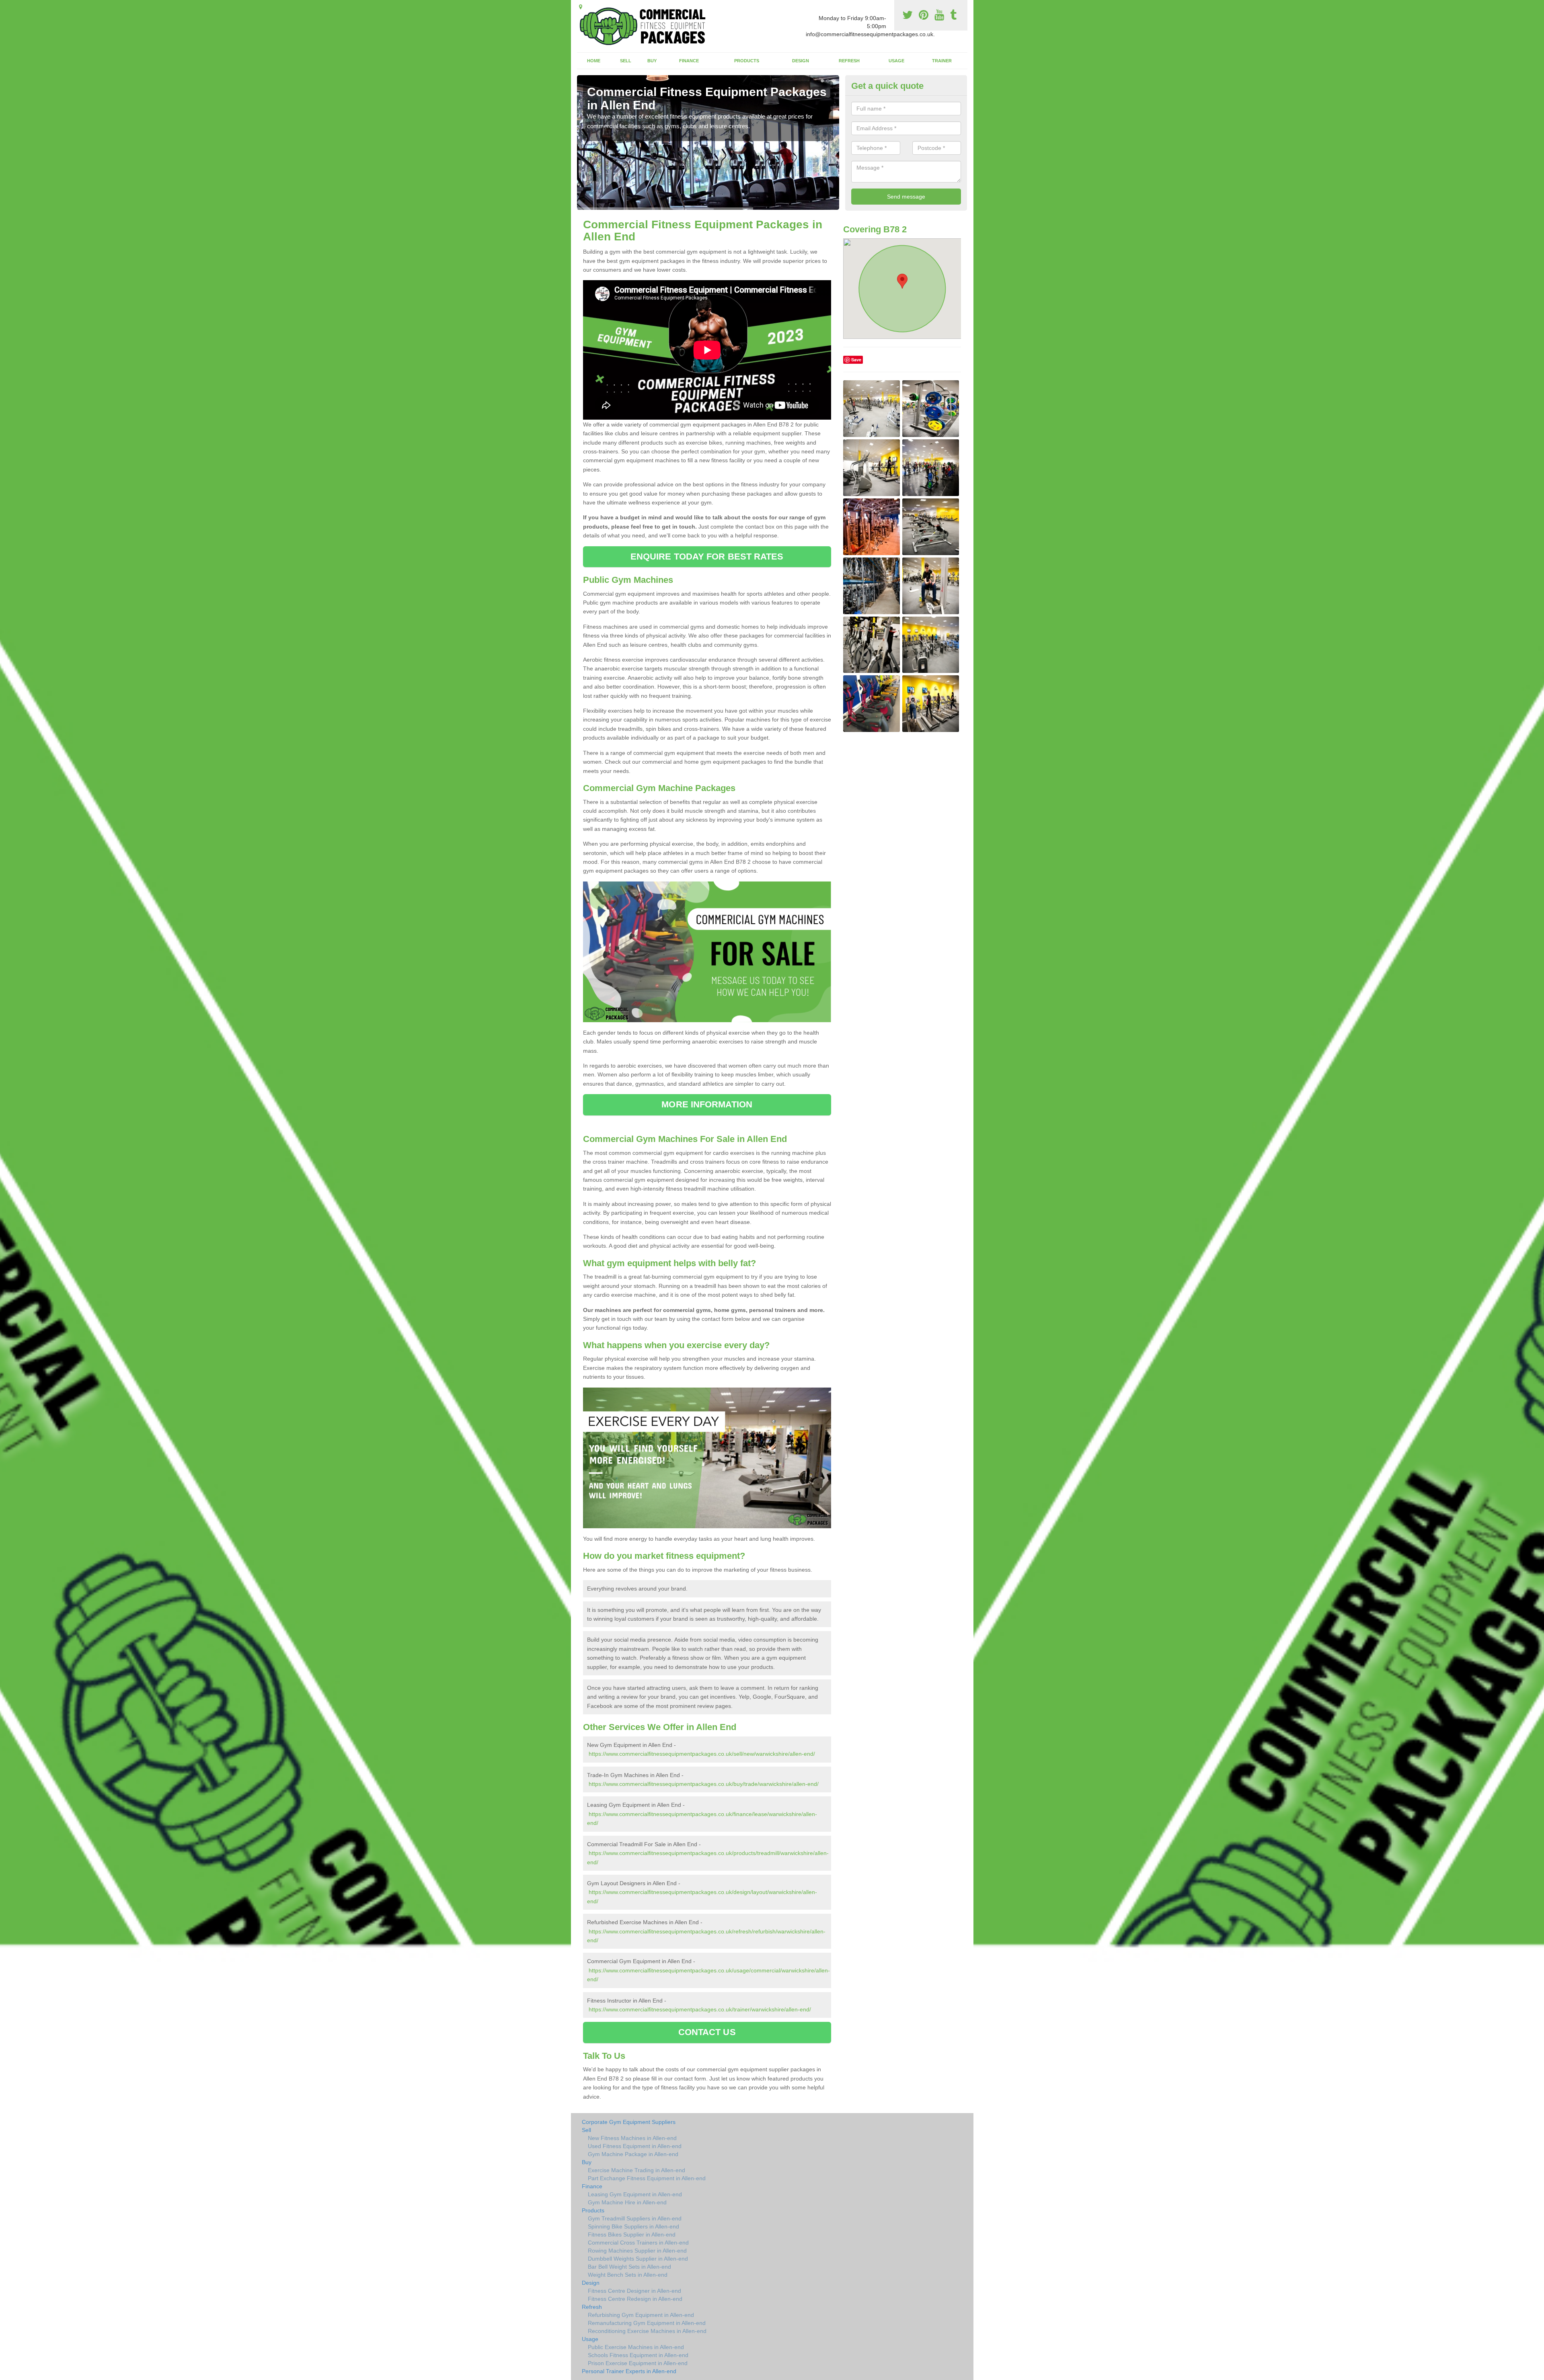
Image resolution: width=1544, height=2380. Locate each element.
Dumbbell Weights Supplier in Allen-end (638, 2259)
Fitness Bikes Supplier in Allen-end (632, 2234)
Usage (896, 61)
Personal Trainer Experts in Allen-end (629, 2371)
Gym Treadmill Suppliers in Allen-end (635, 2218)
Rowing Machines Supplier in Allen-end (637, 2251)
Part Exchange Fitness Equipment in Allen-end (647, 2178)
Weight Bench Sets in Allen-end (628, 2275)
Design (801, 61)
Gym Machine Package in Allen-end (633, 2154)
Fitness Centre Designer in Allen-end (634, 2291)
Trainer (942, 61)
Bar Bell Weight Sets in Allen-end (629, 2267)
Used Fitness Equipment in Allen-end (635, 2146)
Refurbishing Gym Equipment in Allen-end (641, 2315)
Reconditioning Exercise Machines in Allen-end (647, 2331)
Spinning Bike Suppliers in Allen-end (633, 2226)
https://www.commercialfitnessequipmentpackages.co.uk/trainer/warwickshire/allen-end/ (700, 2009)
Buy (652, 61)
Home (594, 61)
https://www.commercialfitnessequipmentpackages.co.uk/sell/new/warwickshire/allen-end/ (702, 1754)
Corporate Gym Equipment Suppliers (629, 2122)
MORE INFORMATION (707, 1104)
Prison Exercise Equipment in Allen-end (638, 2363)
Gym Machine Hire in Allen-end (627, 2202)
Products (747, 61)
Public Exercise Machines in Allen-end (636, 2347)
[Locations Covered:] (581, 7)
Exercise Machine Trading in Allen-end (636, 2170)
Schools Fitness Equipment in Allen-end (638, 2355)
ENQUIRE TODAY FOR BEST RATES (707, 557)
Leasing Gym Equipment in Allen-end (635, 2194)
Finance (689, 61)
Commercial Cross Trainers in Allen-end (638, 2243)
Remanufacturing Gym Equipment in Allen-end (647, 2323)
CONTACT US (707, 2032)
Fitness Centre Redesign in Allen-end (635, 2299)
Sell (626, 61)
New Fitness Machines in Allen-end (632, 2138)
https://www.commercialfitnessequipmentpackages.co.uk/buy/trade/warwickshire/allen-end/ (704, 1784)
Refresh (849, 61)
